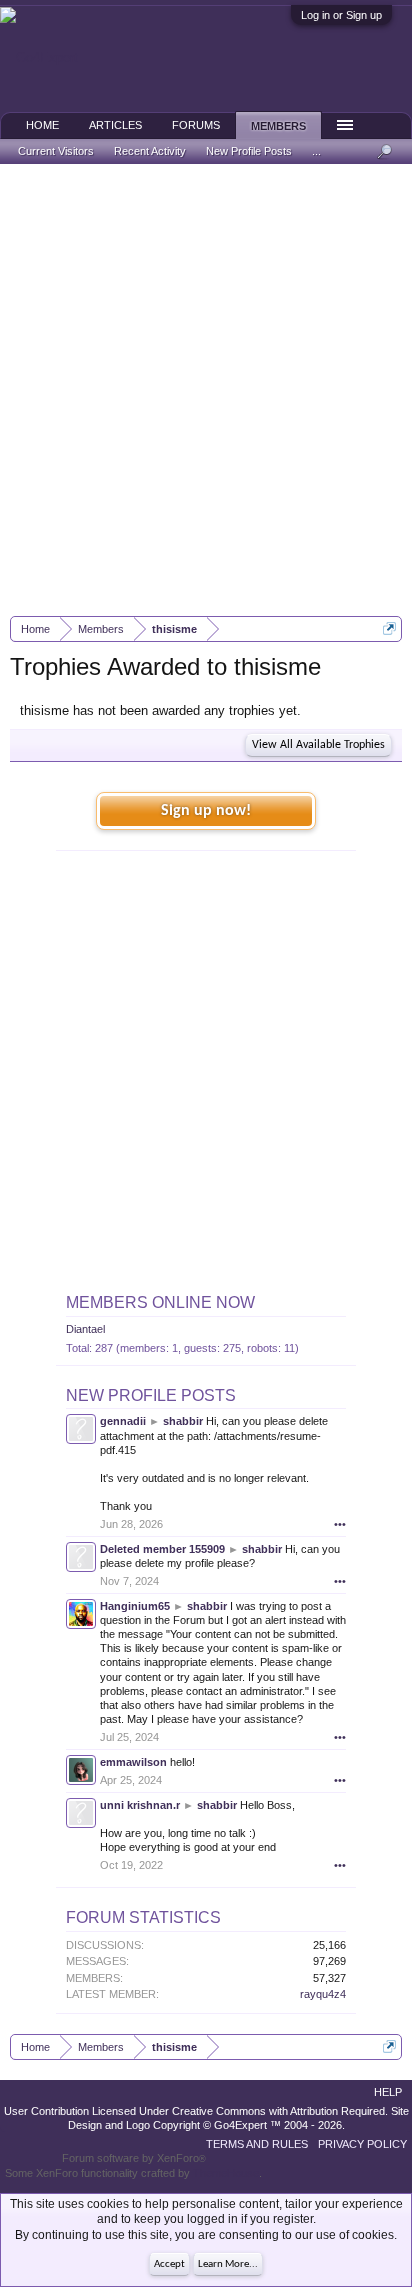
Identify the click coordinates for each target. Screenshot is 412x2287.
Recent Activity (150, 151)
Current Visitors (56, 151)
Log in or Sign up (341, 15)
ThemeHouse (226, 2173)
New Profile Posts (151, 1395)
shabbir (183, 1421)
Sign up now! (206, 811)
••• (340, 1524)
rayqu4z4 (323, 1994)
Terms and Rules (257, 2144)
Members (278, 126)
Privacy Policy (362, 2144)
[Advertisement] (206, 390)
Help (388, 2092)
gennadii (123, 1421)
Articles (115, 125)
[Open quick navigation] (389, 628)
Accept (169, 2264)
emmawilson (133, 1762)
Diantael (85, 1329)
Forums (196, 125)
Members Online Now (160, 1302)
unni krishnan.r (140, 1805)
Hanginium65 (135, 1606)
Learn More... (228, 2264)
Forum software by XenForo (134, 2158)
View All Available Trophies (318, 745)
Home (42, 125)
